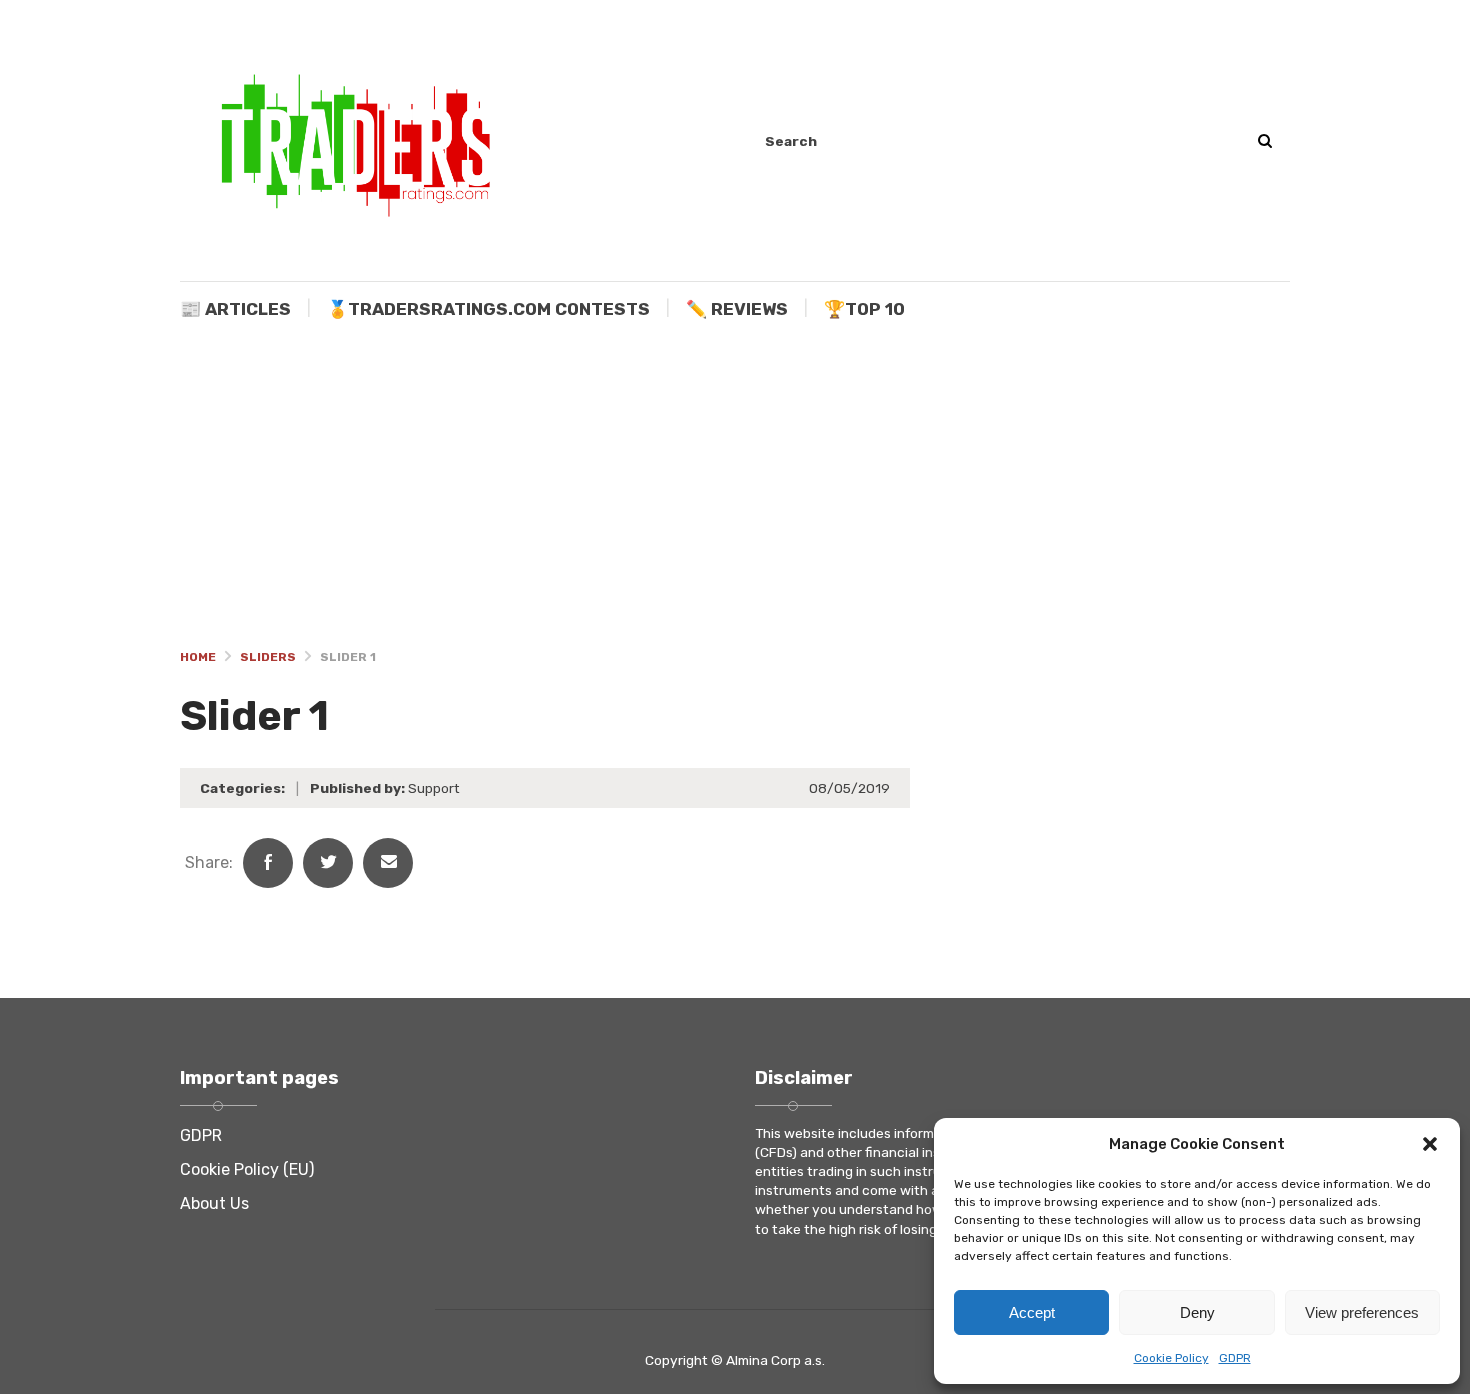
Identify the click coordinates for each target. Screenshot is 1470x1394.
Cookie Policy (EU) (247, 1169)
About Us (214, 1203)
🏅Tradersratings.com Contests (488, 309)
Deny (1197, 1312)
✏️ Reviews (737, 309)
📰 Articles (235, 309)
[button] (1430, 1144)
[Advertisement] (735, 488)
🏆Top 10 (864, 309)
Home (198, 657)
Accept (1032, 1312)
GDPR (1235, 1358)
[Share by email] (388, 863)
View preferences (1362, 1312)
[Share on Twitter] (328, 863)
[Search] (1264, 142)
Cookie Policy (1171, 1358)
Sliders (268, 657)
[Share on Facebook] (268, 863)
